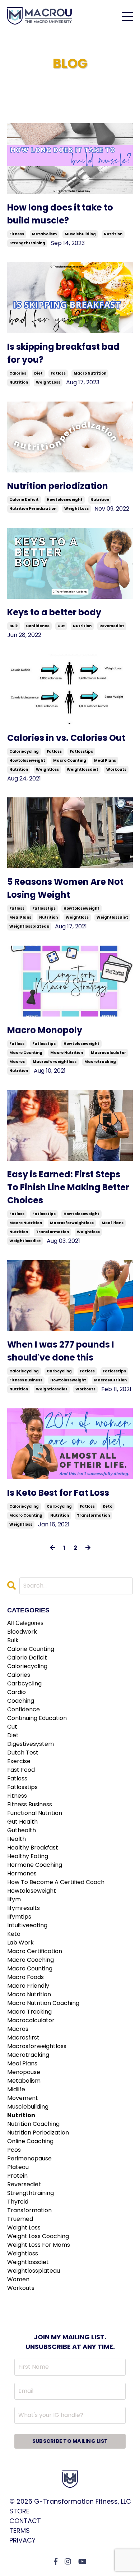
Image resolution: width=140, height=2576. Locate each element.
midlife (16, 2089)
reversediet (112, 626)
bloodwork (22, 1632)
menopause (24, 2072)
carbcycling (59, 1371)
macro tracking (29, 2012)
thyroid (18, 2202)
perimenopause (29, 2158)
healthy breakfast (33, 1848)
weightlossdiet (83, 769)
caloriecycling (24, 751)
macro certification (35, 1951)
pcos (14, 2150)
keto (108, 1506)
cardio (17, 1692)
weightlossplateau (29, 926)
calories (18, 373)
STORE (19, 2511)
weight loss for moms (39, 2245)
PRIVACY (22, 2540)
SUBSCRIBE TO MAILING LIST (70, 2441)
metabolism (44, 234)
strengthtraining (27, 243)
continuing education (37, 1718)
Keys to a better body (54, 612)
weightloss (47, 769)
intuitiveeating (27, 1925)
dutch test (23, 1753)
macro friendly (28, 1986)
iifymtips (19, 1917)
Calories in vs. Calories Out (66, 738)
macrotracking (100, 1062)
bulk (14, 626)
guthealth (22, 1830)
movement (23, 2098)
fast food (21, 1770)
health (17, 1839)
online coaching (30, 2141)
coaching (21, 1701)
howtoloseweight (65, 500)
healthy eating (28, 1856)
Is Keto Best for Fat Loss (58, 1493)
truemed (20, 2219)
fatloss (58, 373)
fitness (17, 234)
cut (61, 626)
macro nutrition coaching (43, 2003)
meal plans (105, 760)
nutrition (113, 234)
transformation (52, 1232)
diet (38, 373)
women (18, 2279)
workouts (116, 769)
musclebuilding (80, 234)
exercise (19, 1761)
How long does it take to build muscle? (60, 214)
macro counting (70, 760)
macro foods (25, 1977)
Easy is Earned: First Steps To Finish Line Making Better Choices (68, 1187)
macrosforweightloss (55, 1062)
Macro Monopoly (45, 1030)
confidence (38, 626)
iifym (14, 1899)
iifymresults (24, 1908)
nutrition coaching (33, 2124)
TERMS (20, 2530)
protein (17, 2176)
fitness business (26, 1380)
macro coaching (31, 1960)
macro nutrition (90, 373)
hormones (22, 1873)
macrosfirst (23, 2038)
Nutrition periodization (58, 486)
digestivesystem (31, 1744)
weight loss (48, 382)
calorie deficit (24, 500)
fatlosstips (81, 751)
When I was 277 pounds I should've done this (61, 1351)
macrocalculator (108, 1053)
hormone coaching (35, 1865)
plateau (18, 2167)
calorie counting (31, 1649)
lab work (20, 1943)
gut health (22, 1822)
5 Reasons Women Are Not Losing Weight (65, 888)
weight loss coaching (38, 2236)
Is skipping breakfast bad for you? (63, 353)
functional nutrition (35, 1813)
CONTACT (25, 2521)
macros (17, 1062)
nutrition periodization (33, 509)
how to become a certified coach (56, 1882)
